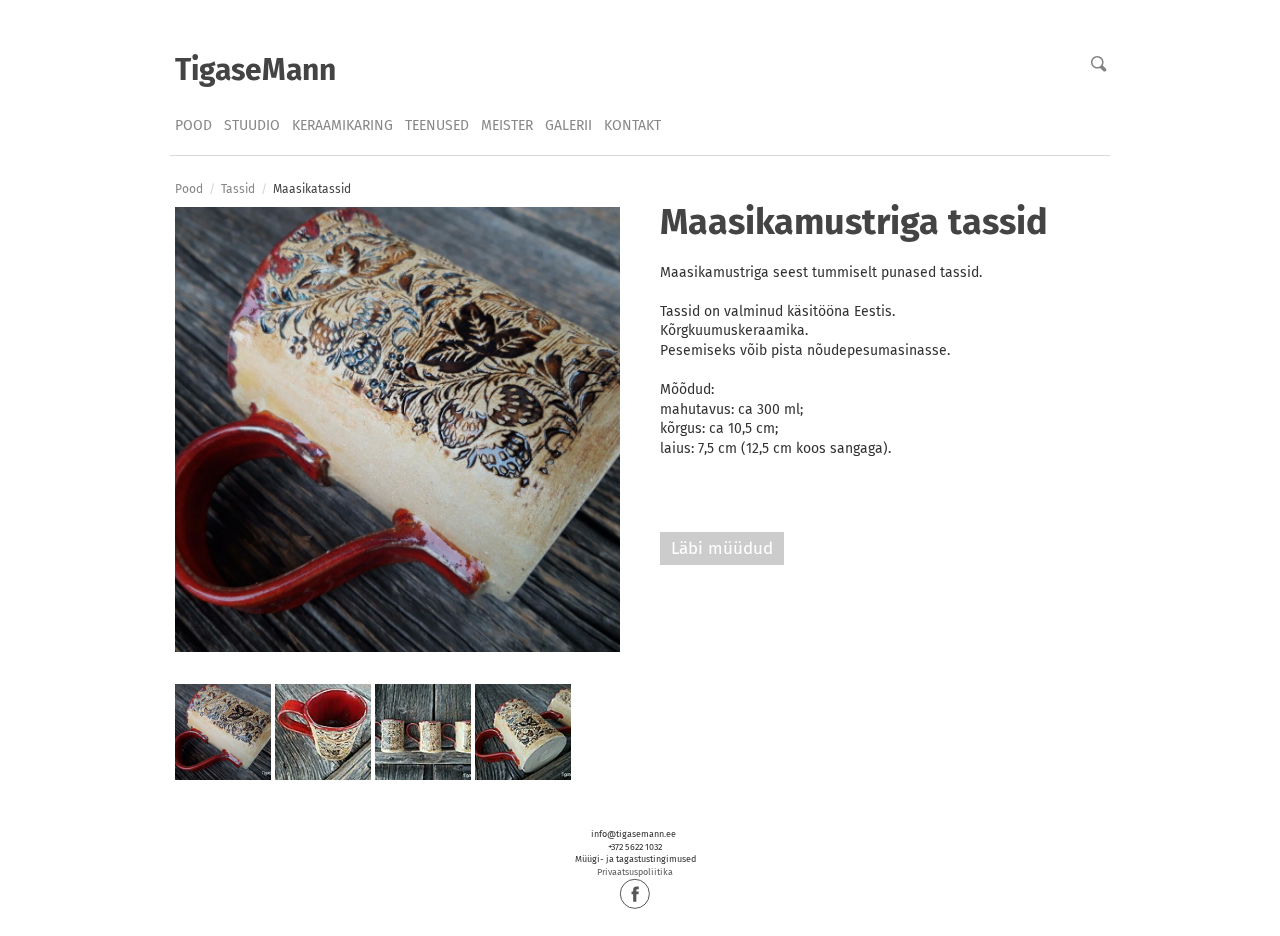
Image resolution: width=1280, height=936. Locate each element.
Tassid (238, 189)
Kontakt (632, 125)
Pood (193, 125)
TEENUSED (437, 125)
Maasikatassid (312, 189)
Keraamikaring (342, 125)
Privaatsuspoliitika (635, 872)
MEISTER (507, 125)
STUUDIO (252, 125)
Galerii (568, 125)
